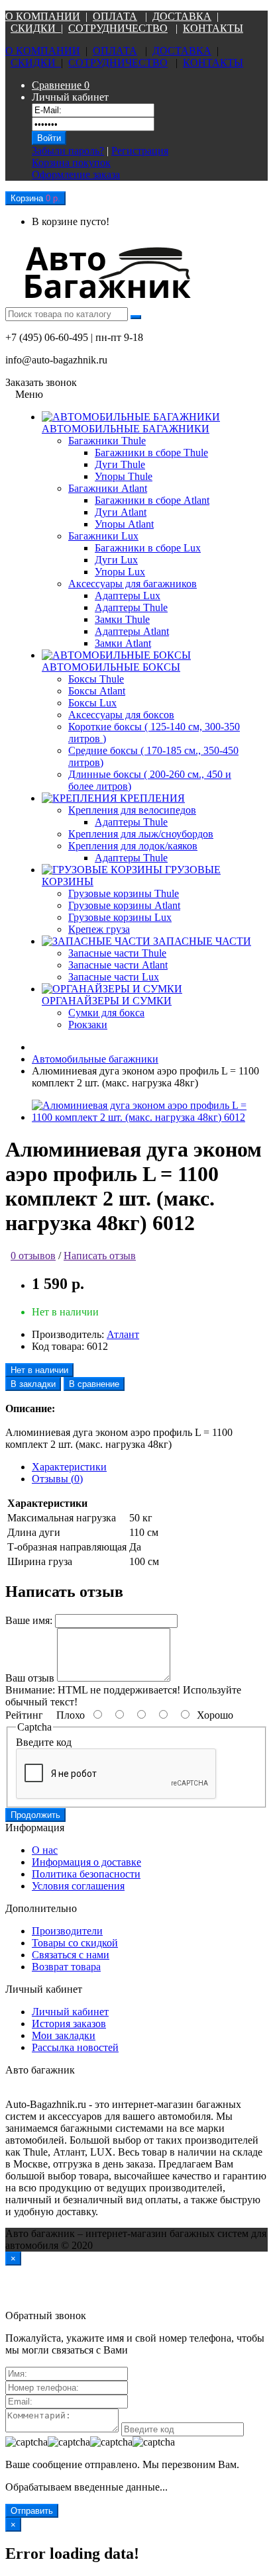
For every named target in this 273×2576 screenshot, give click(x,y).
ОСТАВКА (186, 16)
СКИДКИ (36, 28)
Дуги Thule (120, 464)
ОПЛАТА (115, 16)
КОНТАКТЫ (213, 28)
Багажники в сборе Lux (148, 548)
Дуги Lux (116, 560)
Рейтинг (24, 1715)
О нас (45, 1850)
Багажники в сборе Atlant (152, 500)
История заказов (69, 2024)
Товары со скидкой (75, 1943)
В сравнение (94, 1384)
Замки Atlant (123, 643)
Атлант (123, 1334)
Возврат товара (66, 1967)
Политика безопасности (86, 1874)
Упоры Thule (124, 476)
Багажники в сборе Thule (151, 453)
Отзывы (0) (57, 1479)
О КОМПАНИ (39, 16)
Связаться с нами (71, 1955)
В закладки (33, 1384)
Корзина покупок (71, 163)
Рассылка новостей (75, 2047)
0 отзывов (33, 1256)
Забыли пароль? (68, 151)
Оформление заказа (76, 174)
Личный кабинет (70, 2012)
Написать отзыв (100, 1256)
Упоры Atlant (124, 524)
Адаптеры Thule (131, 607)
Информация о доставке (86, 1862)
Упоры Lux (120, 572)
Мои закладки (64, 2035)
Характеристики (69, 1467)
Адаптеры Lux (128, 596)
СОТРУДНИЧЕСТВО (118, 28)
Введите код (44, 1742)
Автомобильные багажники (95, 1059)
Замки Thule (122, 619)
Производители (67, 1931)
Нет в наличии (39, 1370)
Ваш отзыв (30, 1678)
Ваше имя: (29, 1620)
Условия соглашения (78, 1886)
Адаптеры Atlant (132, 631)
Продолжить (35, 1815)
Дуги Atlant (121, 512)
